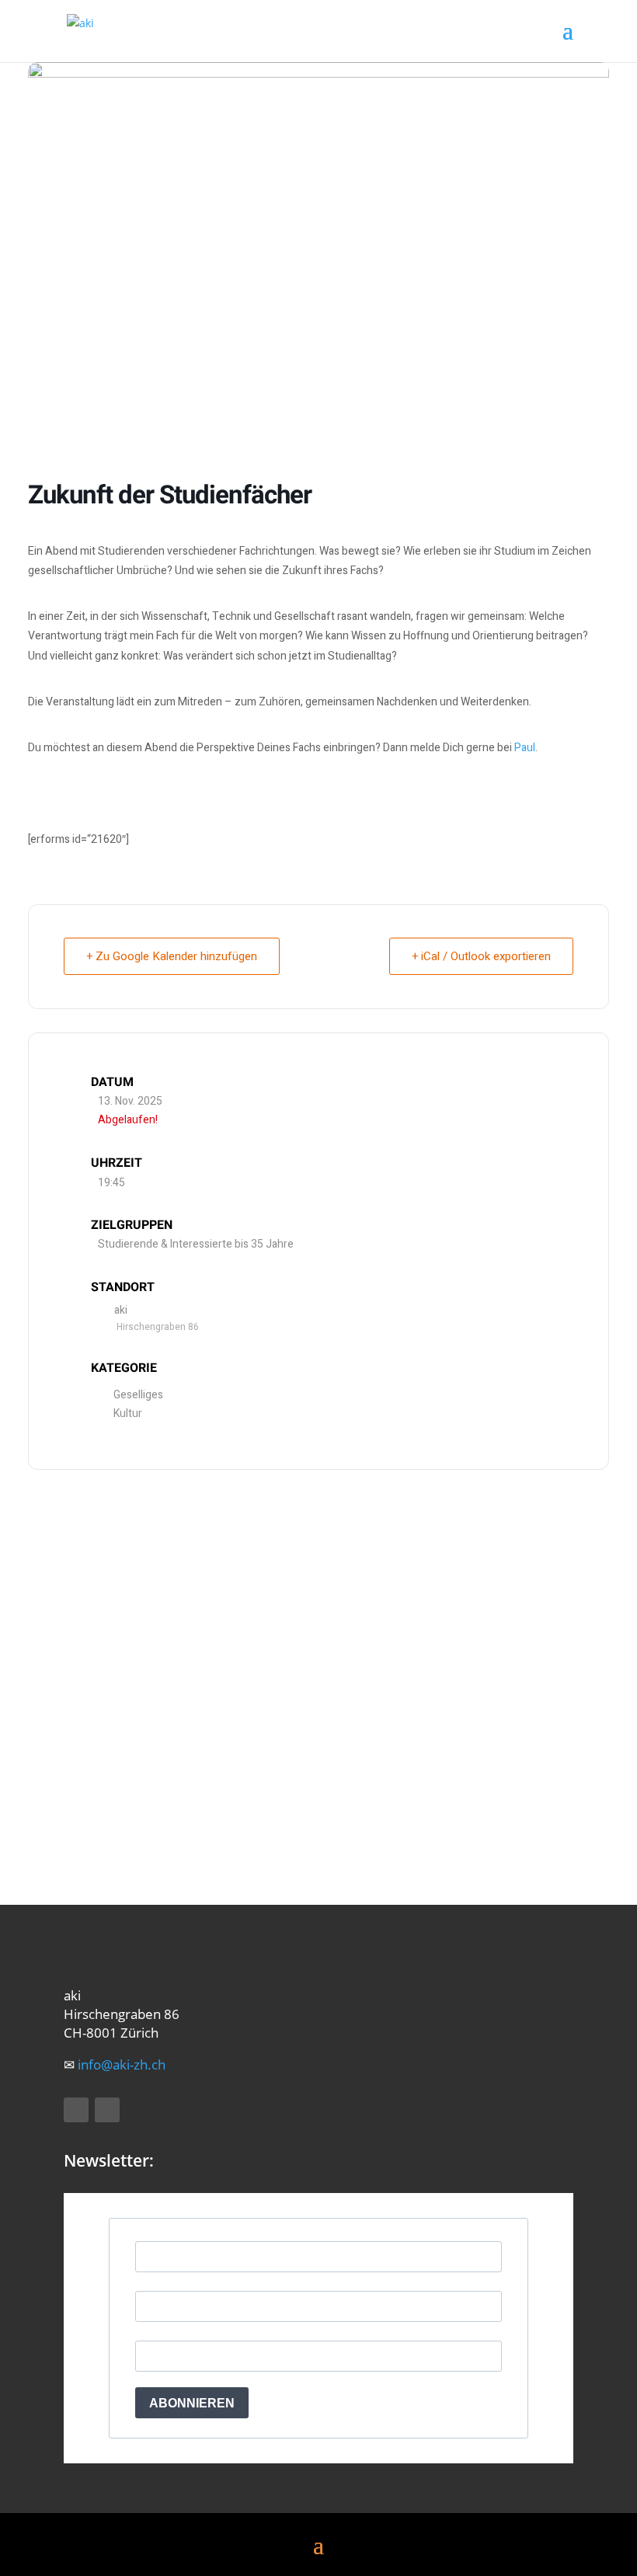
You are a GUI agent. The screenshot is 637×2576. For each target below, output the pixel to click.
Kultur (128, 1413)
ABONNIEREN (192, 2403)
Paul (525, 748)
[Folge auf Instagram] (107, 2110)
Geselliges (138, 1395)
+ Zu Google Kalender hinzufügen (172, 956)
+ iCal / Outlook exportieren (481, 956)
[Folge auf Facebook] (76, 2110)
